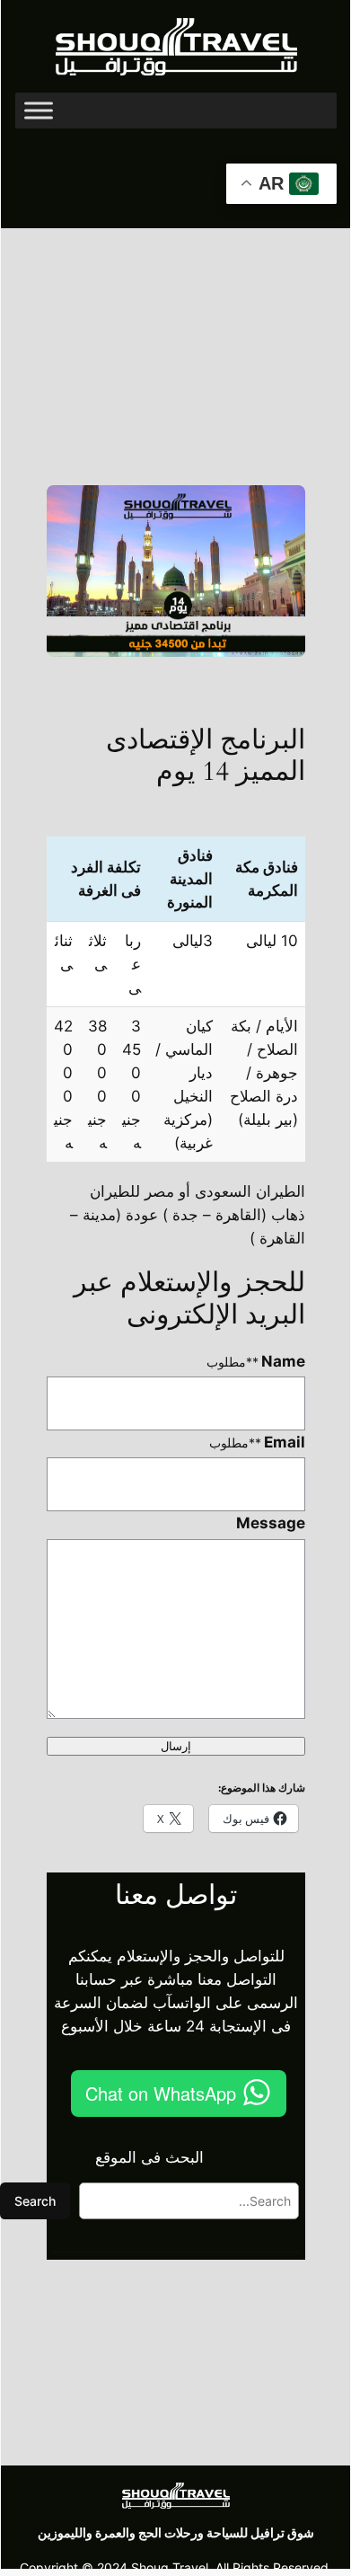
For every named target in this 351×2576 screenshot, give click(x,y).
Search (35, 2201)
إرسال (176, 1746)
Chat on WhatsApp (161, 2093)
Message (271, 1523)
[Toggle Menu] (39, 111)
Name (256, 1361)
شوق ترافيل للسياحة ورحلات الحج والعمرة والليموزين (176, 2532)
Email (258, 1442)
